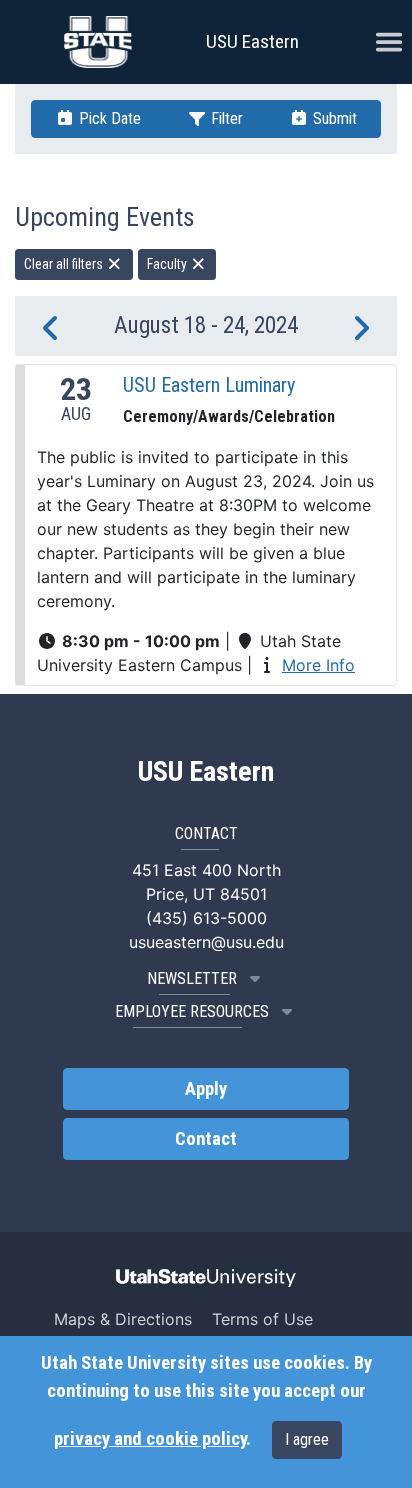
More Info (318, 665)
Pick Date (108, 118)
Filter (225, 118)
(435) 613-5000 (206, 918)
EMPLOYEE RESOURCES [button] (192, 1011)
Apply (206, 1089)
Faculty (168, 264)
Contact (206, 1139)
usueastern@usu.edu (206, 942)
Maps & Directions (123, 1319)
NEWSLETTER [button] (192, 978)
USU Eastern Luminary (209, 385)
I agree (307, 1439)
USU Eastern (252, 41)
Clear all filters (65, 264)
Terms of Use (262, 1319)
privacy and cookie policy (150, 1439)
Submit (333, 118)
